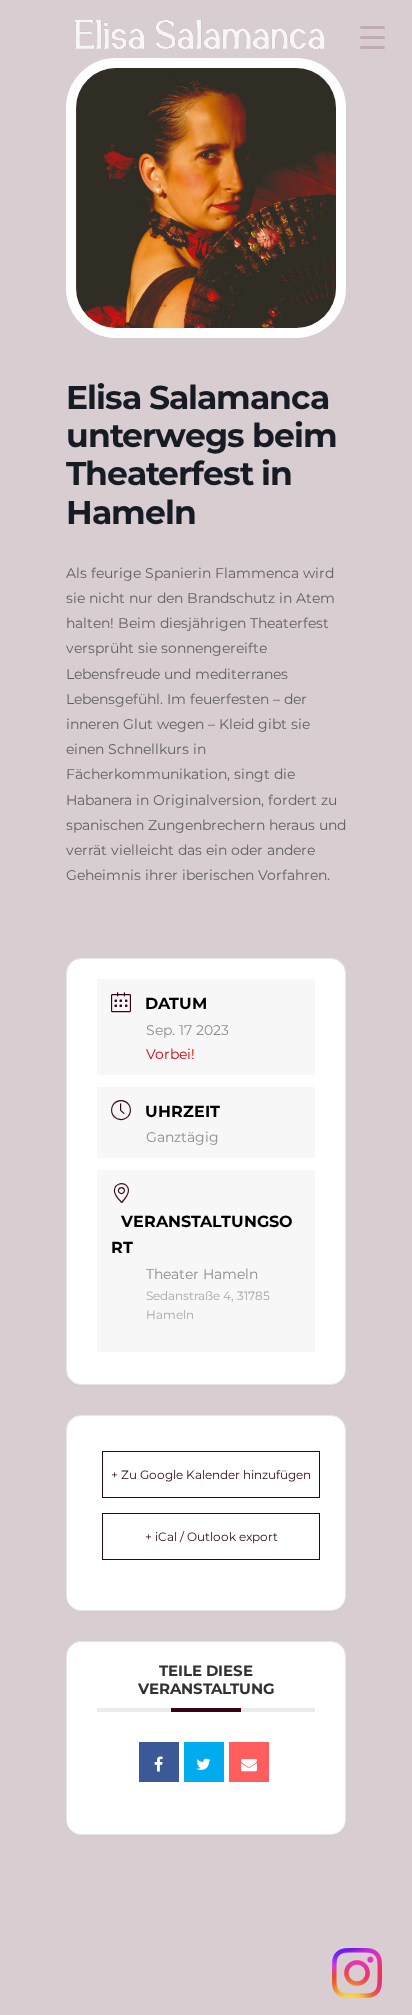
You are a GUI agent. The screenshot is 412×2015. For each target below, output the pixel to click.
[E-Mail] (249, 1762)
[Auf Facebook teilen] (159, 1762)
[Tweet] (204, 1762)
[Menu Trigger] (372, 37)
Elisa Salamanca (167, 43)
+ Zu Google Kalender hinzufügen (211, 1474)
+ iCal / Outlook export (211, 1536)
